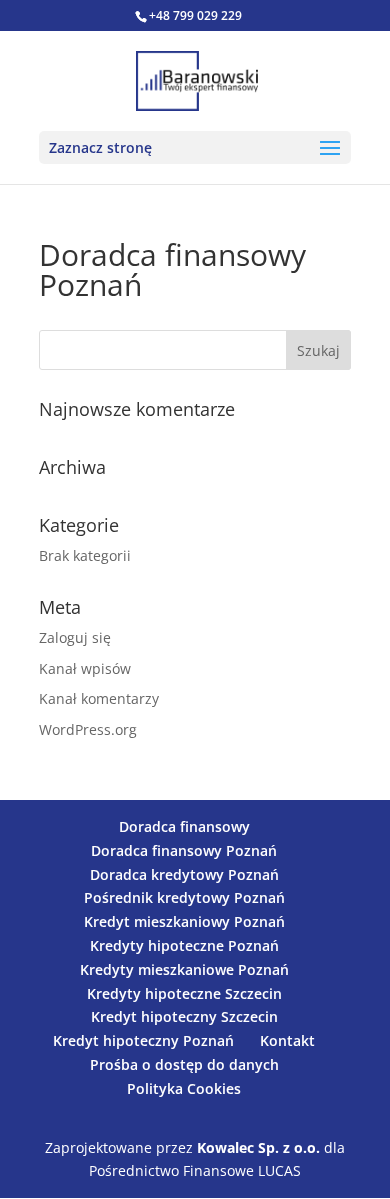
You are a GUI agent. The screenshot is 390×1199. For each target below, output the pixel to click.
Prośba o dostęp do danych (184, 1064)
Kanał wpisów (85, 668)
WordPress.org (88, 729)
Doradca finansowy (184, 826)
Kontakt (287, 1040)
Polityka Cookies (184, 1088)
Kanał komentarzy (99, 698)
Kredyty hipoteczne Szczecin (184, 993)
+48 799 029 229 (195, 15)
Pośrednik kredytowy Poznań (184, 897)
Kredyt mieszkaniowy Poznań (184, 921)
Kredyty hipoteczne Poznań (184, 945)
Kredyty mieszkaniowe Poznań (184, 969)
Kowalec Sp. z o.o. (258, 1147)
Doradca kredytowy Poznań (184, 874)
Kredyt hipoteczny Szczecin (184, 1016)
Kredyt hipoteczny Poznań (143, 1040)
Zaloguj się (75, 637)
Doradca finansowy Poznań (184, 850)
